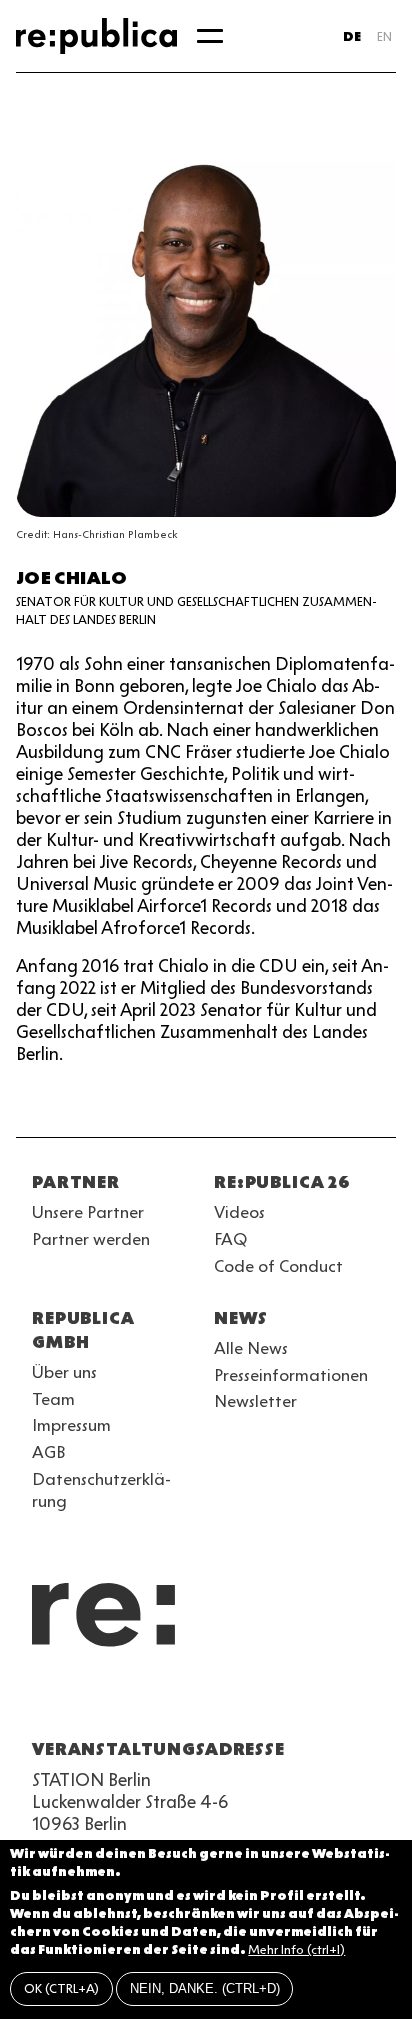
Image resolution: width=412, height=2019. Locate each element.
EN (384, 36)
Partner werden (91, 1239)
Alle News (251, 1348)
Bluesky (116, 1701)
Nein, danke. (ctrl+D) (205, 1988)
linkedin (188, 1701)
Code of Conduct (278, 1266)
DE (352, 36)
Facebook (296, 1701)
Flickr (224, 1701)
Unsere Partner (88, 1212)
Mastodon (152, 1701)
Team (53, 1399)
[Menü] (210, 36)
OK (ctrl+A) (61, 1988)
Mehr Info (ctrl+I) (296, 1949)
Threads (260, 1701)
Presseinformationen (291, 1375)
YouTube (44, 1701)
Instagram (80, 1701)
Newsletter (255, 1401)
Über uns (64, 1372)
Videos (239, 1212)
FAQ (230, 1239)
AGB (49, 1452)
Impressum (71, 1425)
